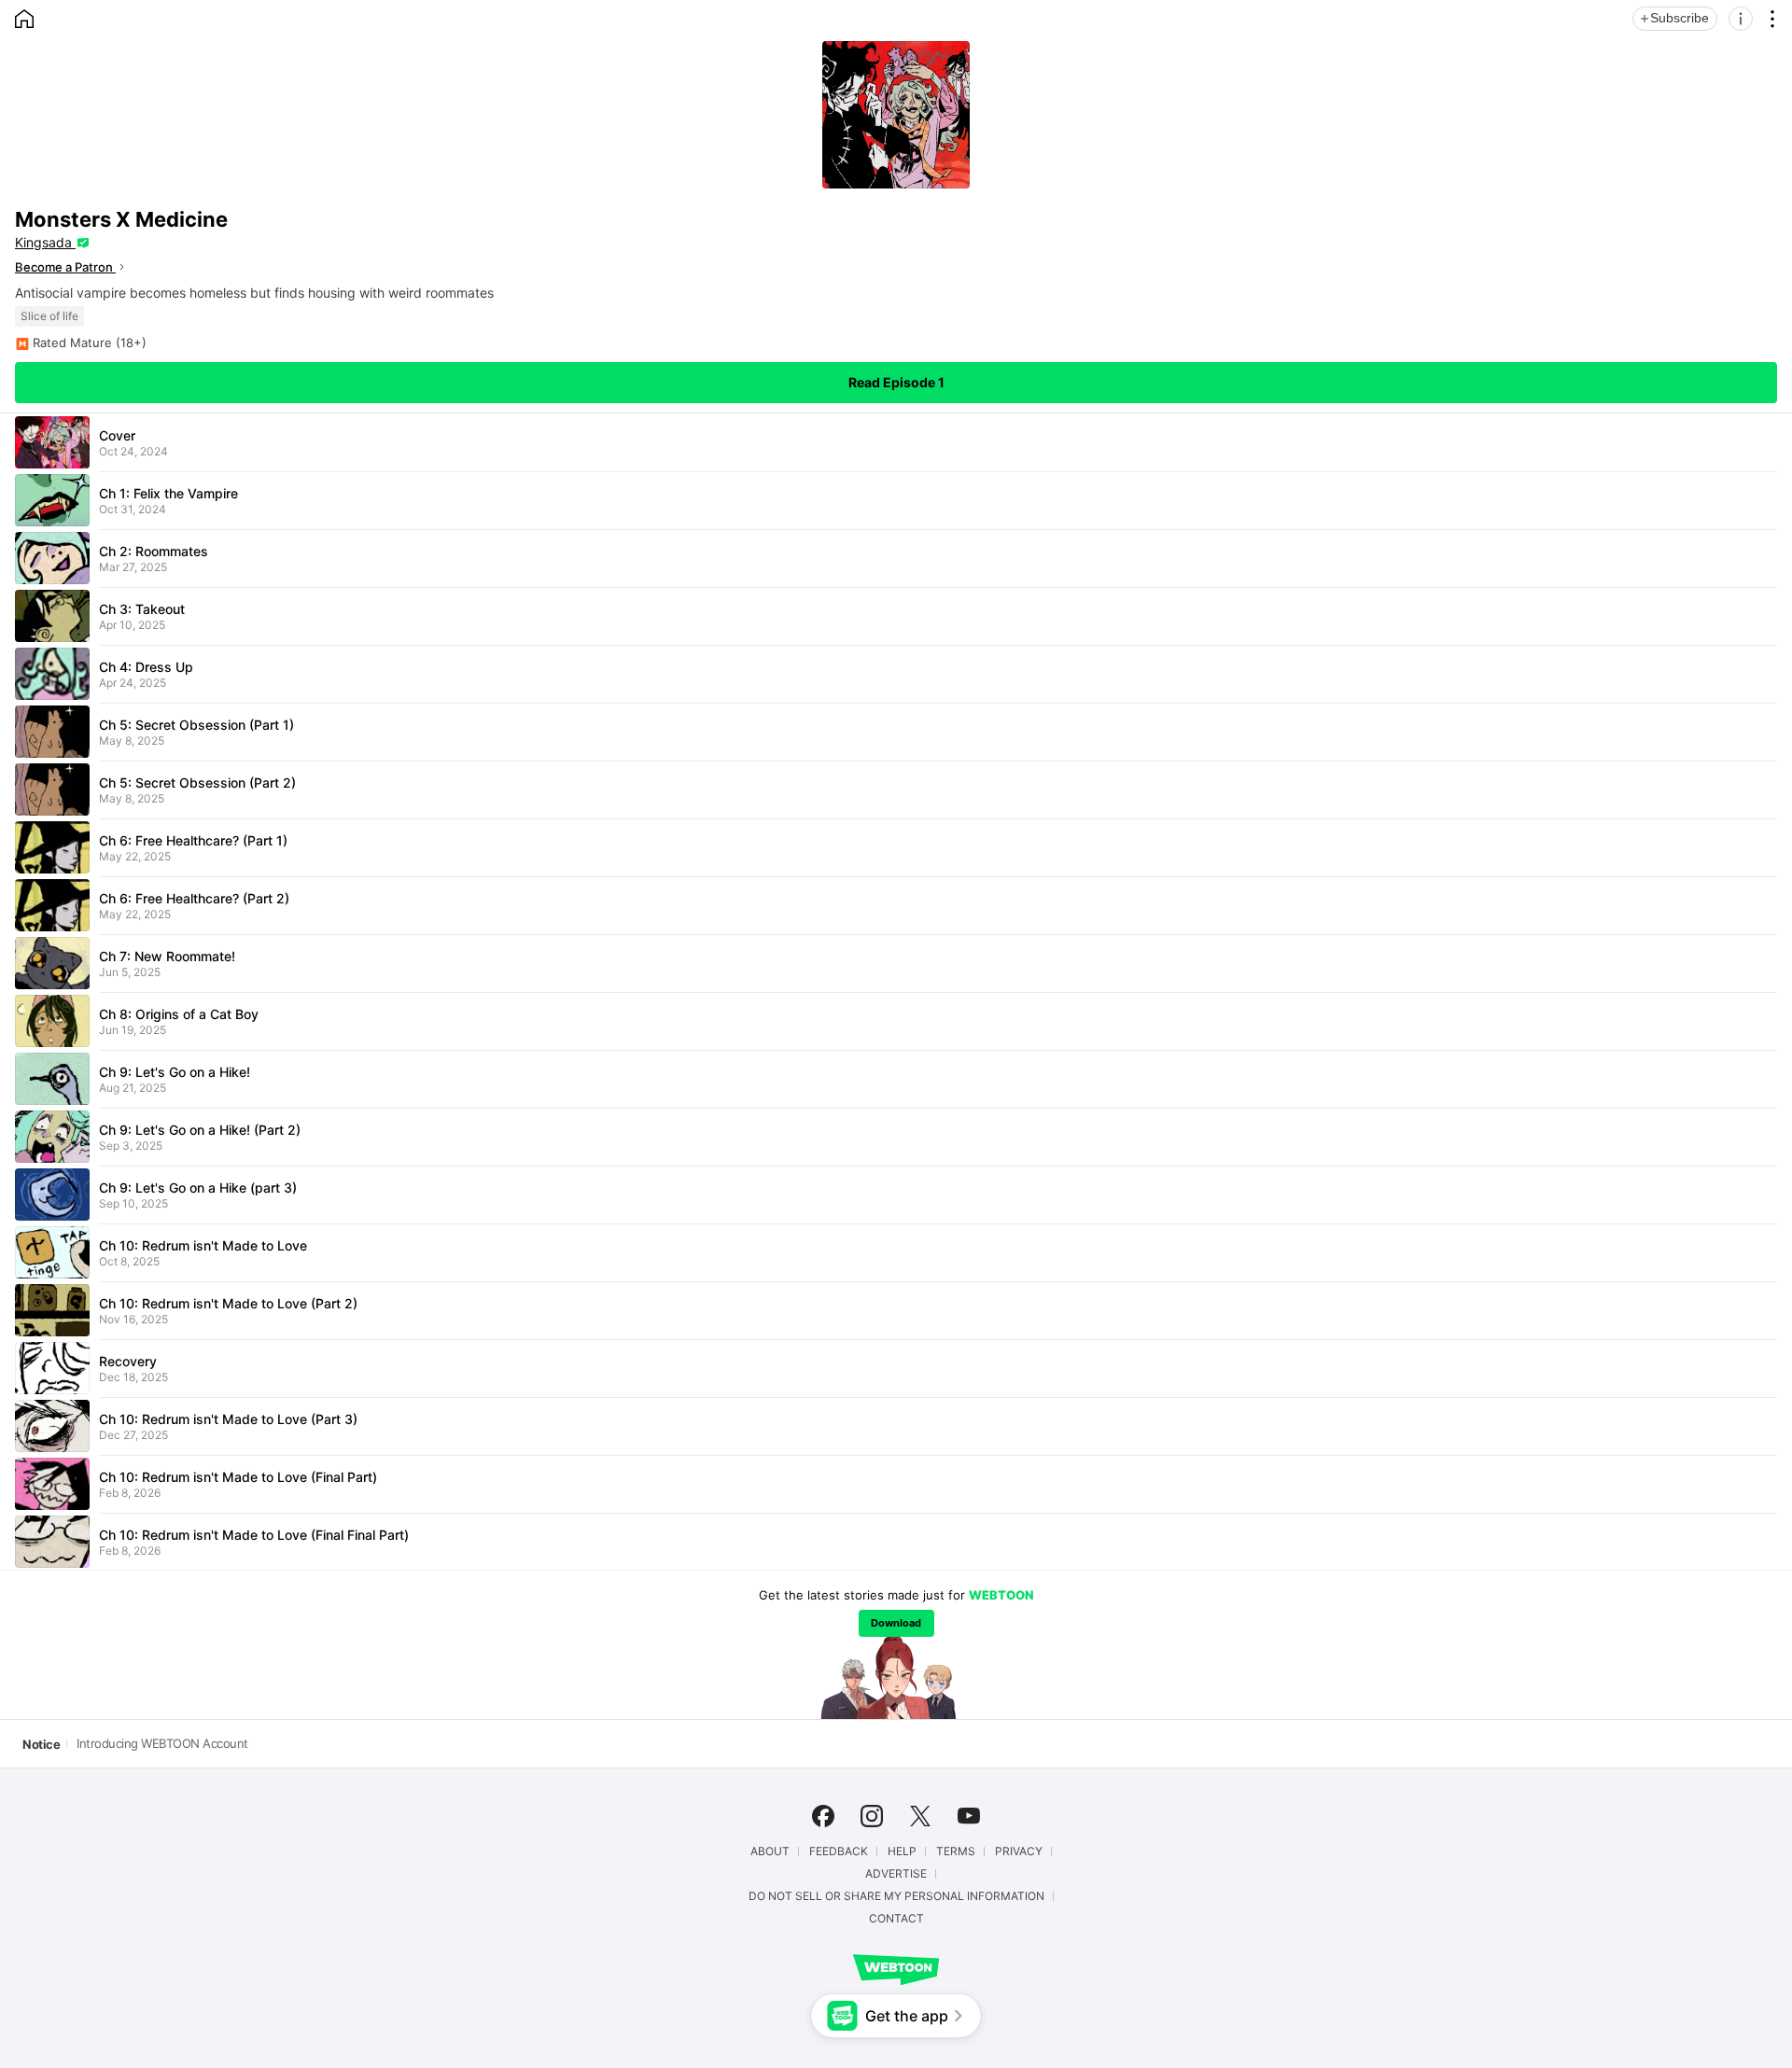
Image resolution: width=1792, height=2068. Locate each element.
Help (902, 1851)
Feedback (839, 1851)
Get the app (907, 2016)
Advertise (896, 1874)
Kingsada (45, 242)
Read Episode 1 (896, 382)
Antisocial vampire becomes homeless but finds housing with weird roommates (254, 293)
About (770, 1851)
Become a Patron (65, 267)
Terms (956, 1851)
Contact (896, 1919)
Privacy (1019, 1851)
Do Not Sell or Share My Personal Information (896, 1896)
